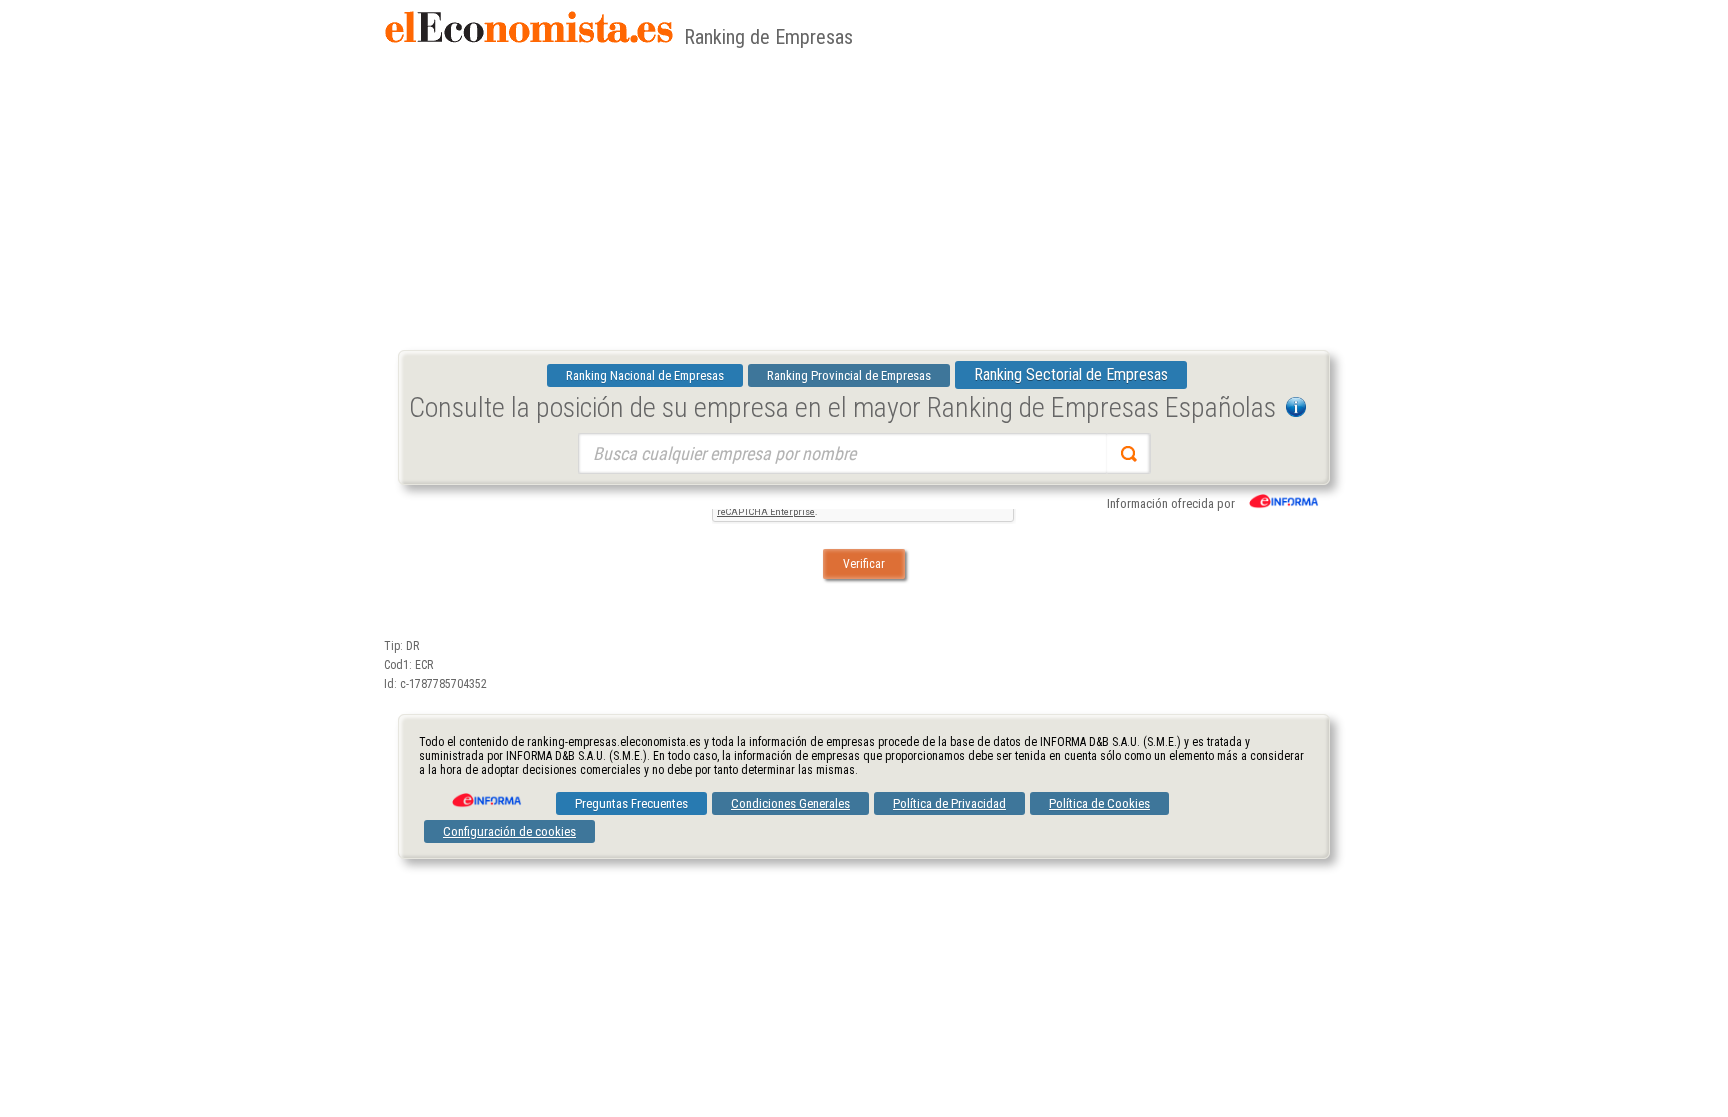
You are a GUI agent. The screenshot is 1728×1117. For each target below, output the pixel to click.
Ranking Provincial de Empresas (849, 375)
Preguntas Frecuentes (631, 803)
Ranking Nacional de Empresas (645, 375)
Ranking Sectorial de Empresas (1071, 374)
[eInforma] (485, 793)
